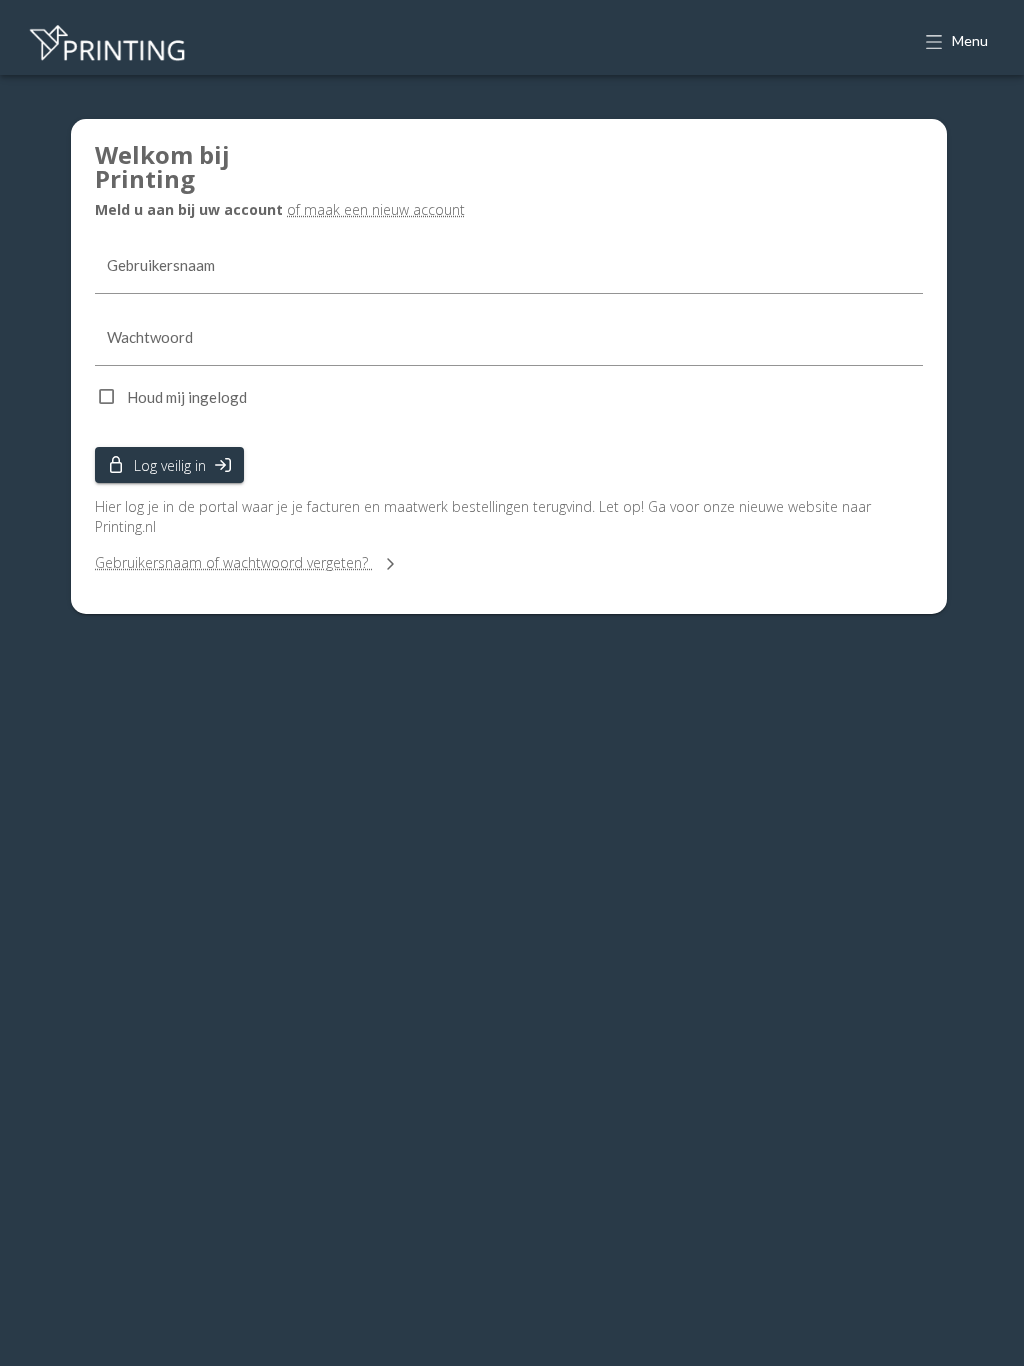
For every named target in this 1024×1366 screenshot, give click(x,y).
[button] (958, 42)
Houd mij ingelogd (187, 397)
